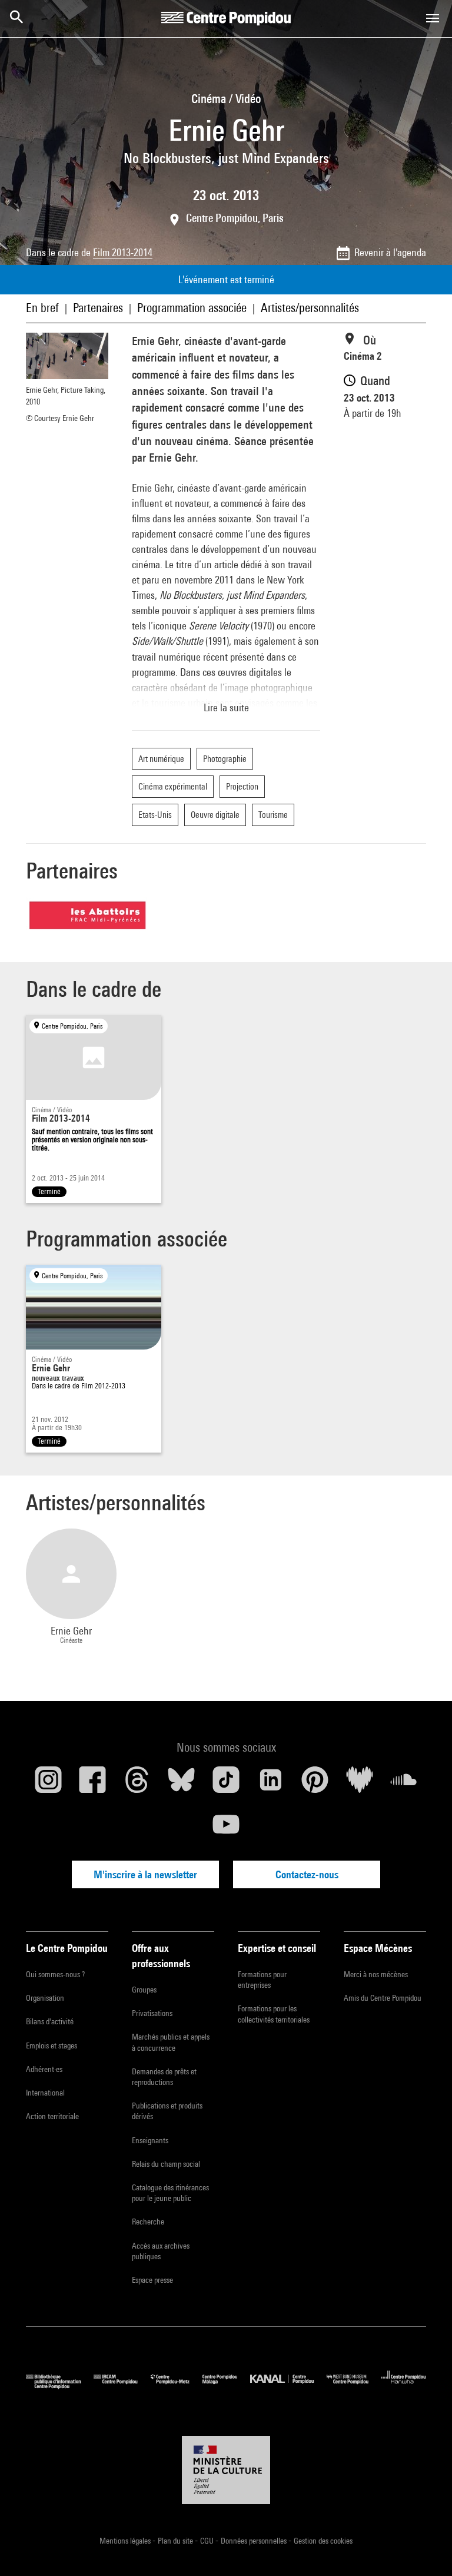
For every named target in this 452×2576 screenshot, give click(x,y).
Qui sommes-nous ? (55, 1974)
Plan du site (176, 2541)
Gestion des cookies (323, 2541)
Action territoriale (52, 2116)
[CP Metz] (177, 2386)
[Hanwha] (404, 2386)
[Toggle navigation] (433, 18)
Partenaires (98, 308)
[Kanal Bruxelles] (288, 2386)
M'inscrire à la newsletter (145, 1874)
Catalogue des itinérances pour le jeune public (170, 2193)
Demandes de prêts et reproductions (164, 2077)
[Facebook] (93, 1784)
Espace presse (152, 2280)
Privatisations (152, 2013)
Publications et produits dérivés (167, 2111)
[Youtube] (226, 1829)
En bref (42, 308)
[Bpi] (60, 2386)
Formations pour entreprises (262, 1980)
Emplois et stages (51, 2045)
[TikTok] (226, 1784)
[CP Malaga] (226, 2386)
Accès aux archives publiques (161, 2251)
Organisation (45, 1998)
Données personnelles (255, 2541)
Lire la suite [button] (226, 707)
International (45, 2093)
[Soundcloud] (404, 1784)
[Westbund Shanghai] (354, 2386)
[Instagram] (48, 1784)
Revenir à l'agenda (390, 252)
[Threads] (137, 1784)
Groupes (144, 1990)
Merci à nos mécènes (376, 1974)
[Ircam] (122, 2386)
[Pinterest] (315, 1784)
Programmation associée (192, 308)
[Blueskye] (182, 1784)
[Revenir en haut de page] (424, 2548)
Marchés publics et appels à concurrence (171, 2042)
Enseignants (150, 2140)
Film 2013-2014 (123, 252)
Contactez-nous (307, 1874)
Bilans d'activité (50, 2021)
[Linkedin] (271, 1784)
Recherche (148, 2222)
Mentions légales (126, 2541)
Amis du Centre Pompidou (383, 1998)
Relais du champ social (166, 2164)
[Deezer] (360, 1784)
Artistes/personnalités (310, 308)
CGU (208, 2541)
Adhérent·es (44, 2069)
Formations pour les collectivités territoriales (274, 2014)
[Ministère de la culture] (226, 2470)
